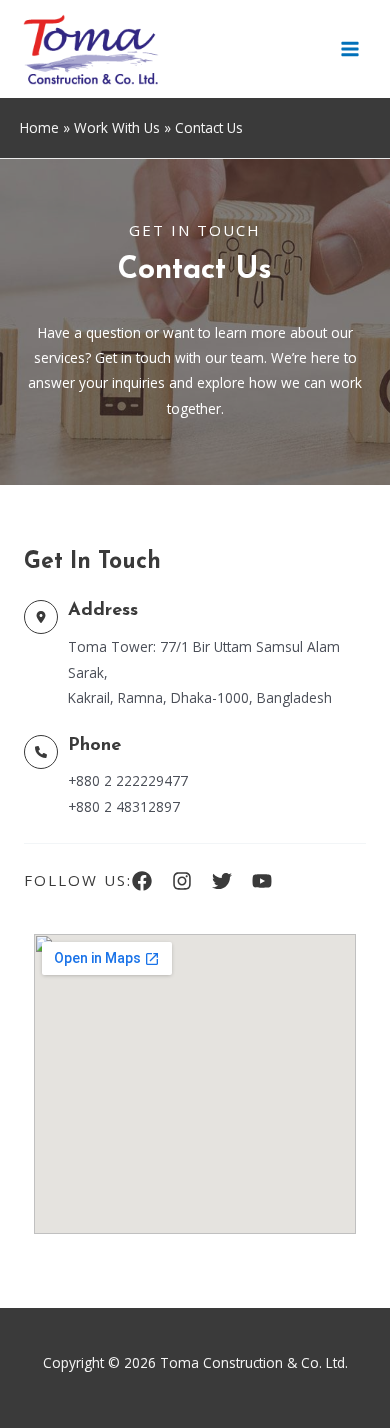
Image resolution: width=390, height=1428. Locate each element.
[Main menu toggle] (350, 49)
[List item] (142, 881)
